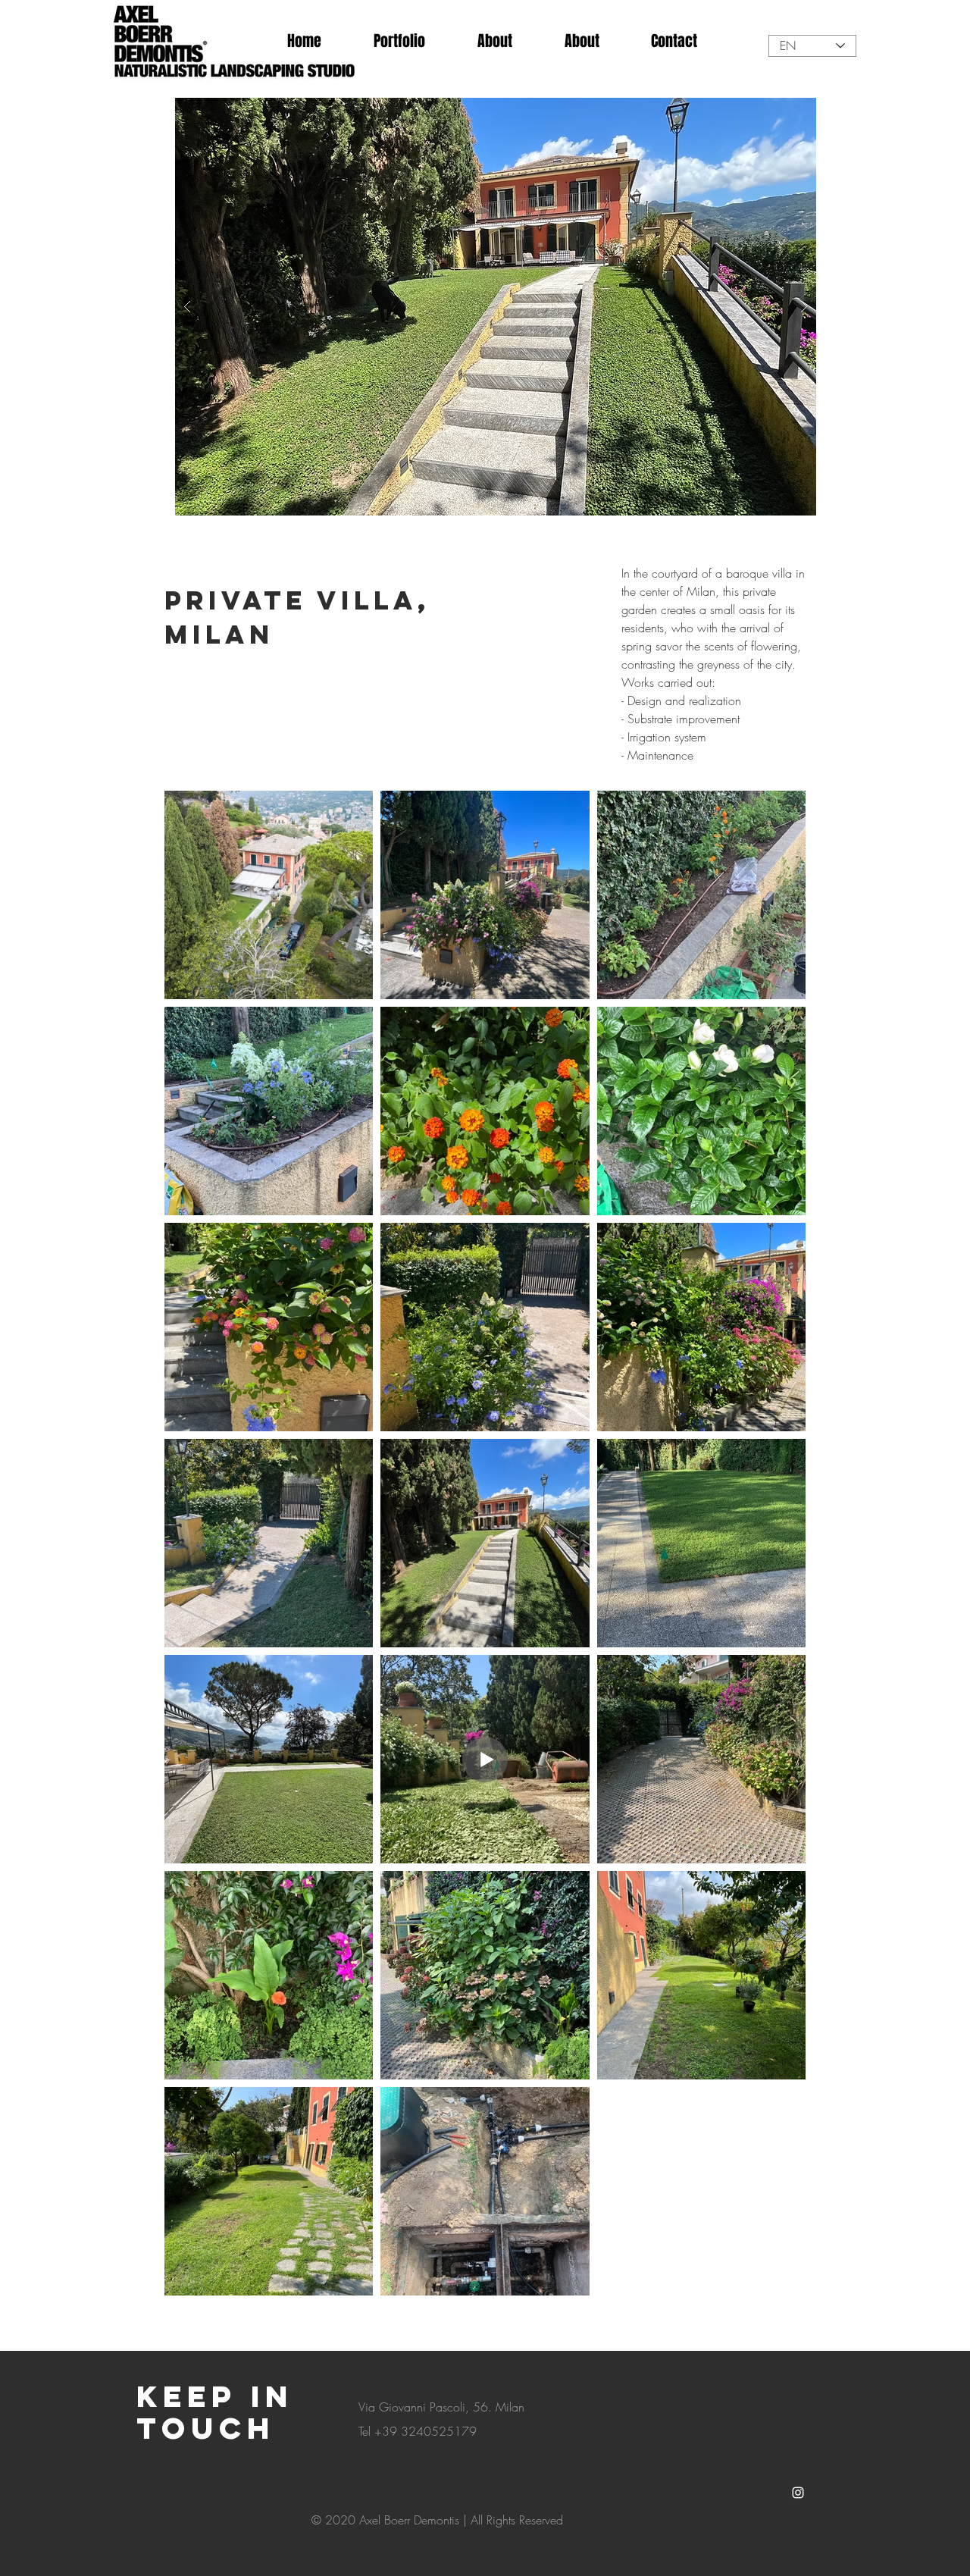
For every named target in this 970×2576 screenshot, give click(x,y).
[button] (496, 307)
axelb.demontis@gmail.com (428, 2455)
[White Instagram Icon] (798, 2493)
